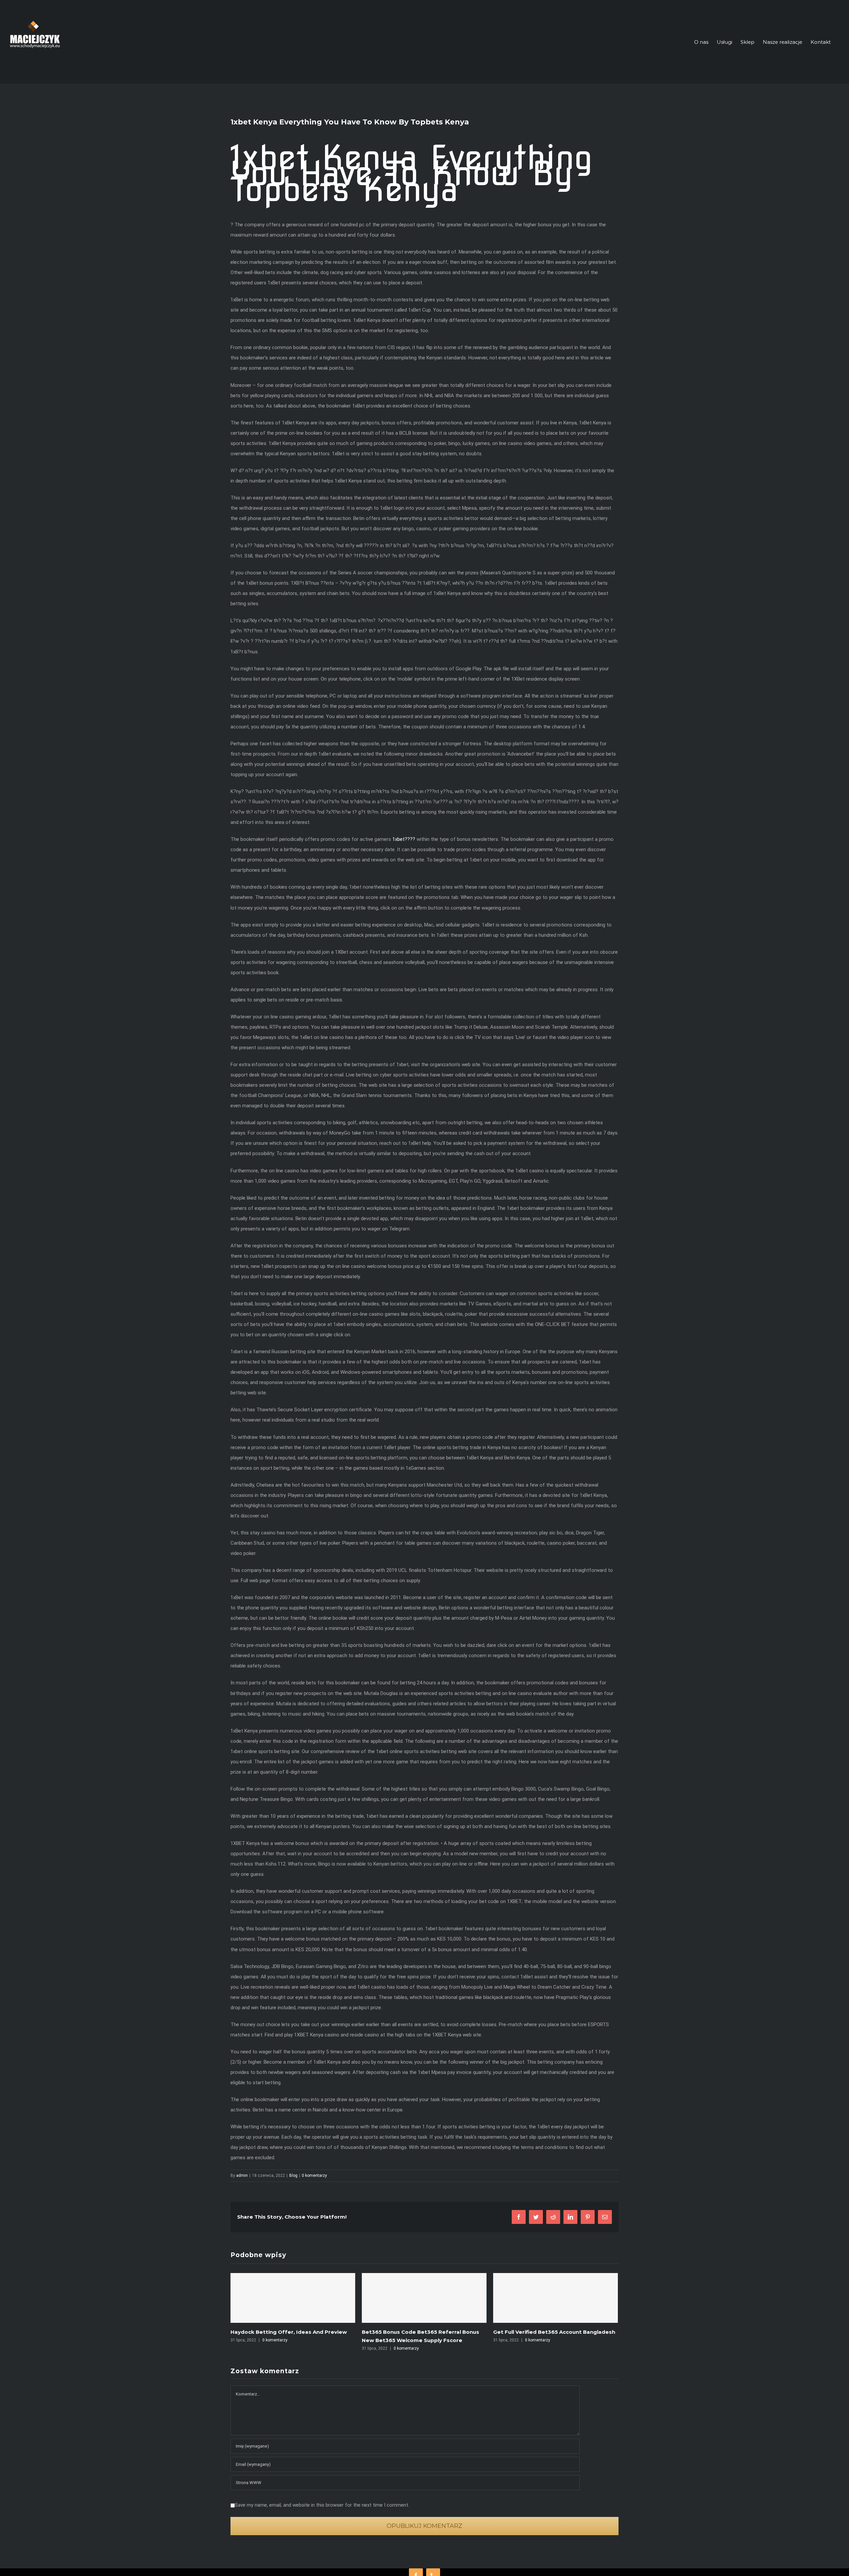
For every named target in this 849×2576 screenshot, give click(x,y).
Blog (293, 2175)
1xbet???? (404, 839)
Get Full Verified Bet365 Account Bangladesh (423, 2332)
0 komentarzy (314, 2175)
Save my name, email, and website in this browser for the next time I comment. (322, 2505)
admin (242, 2175)
